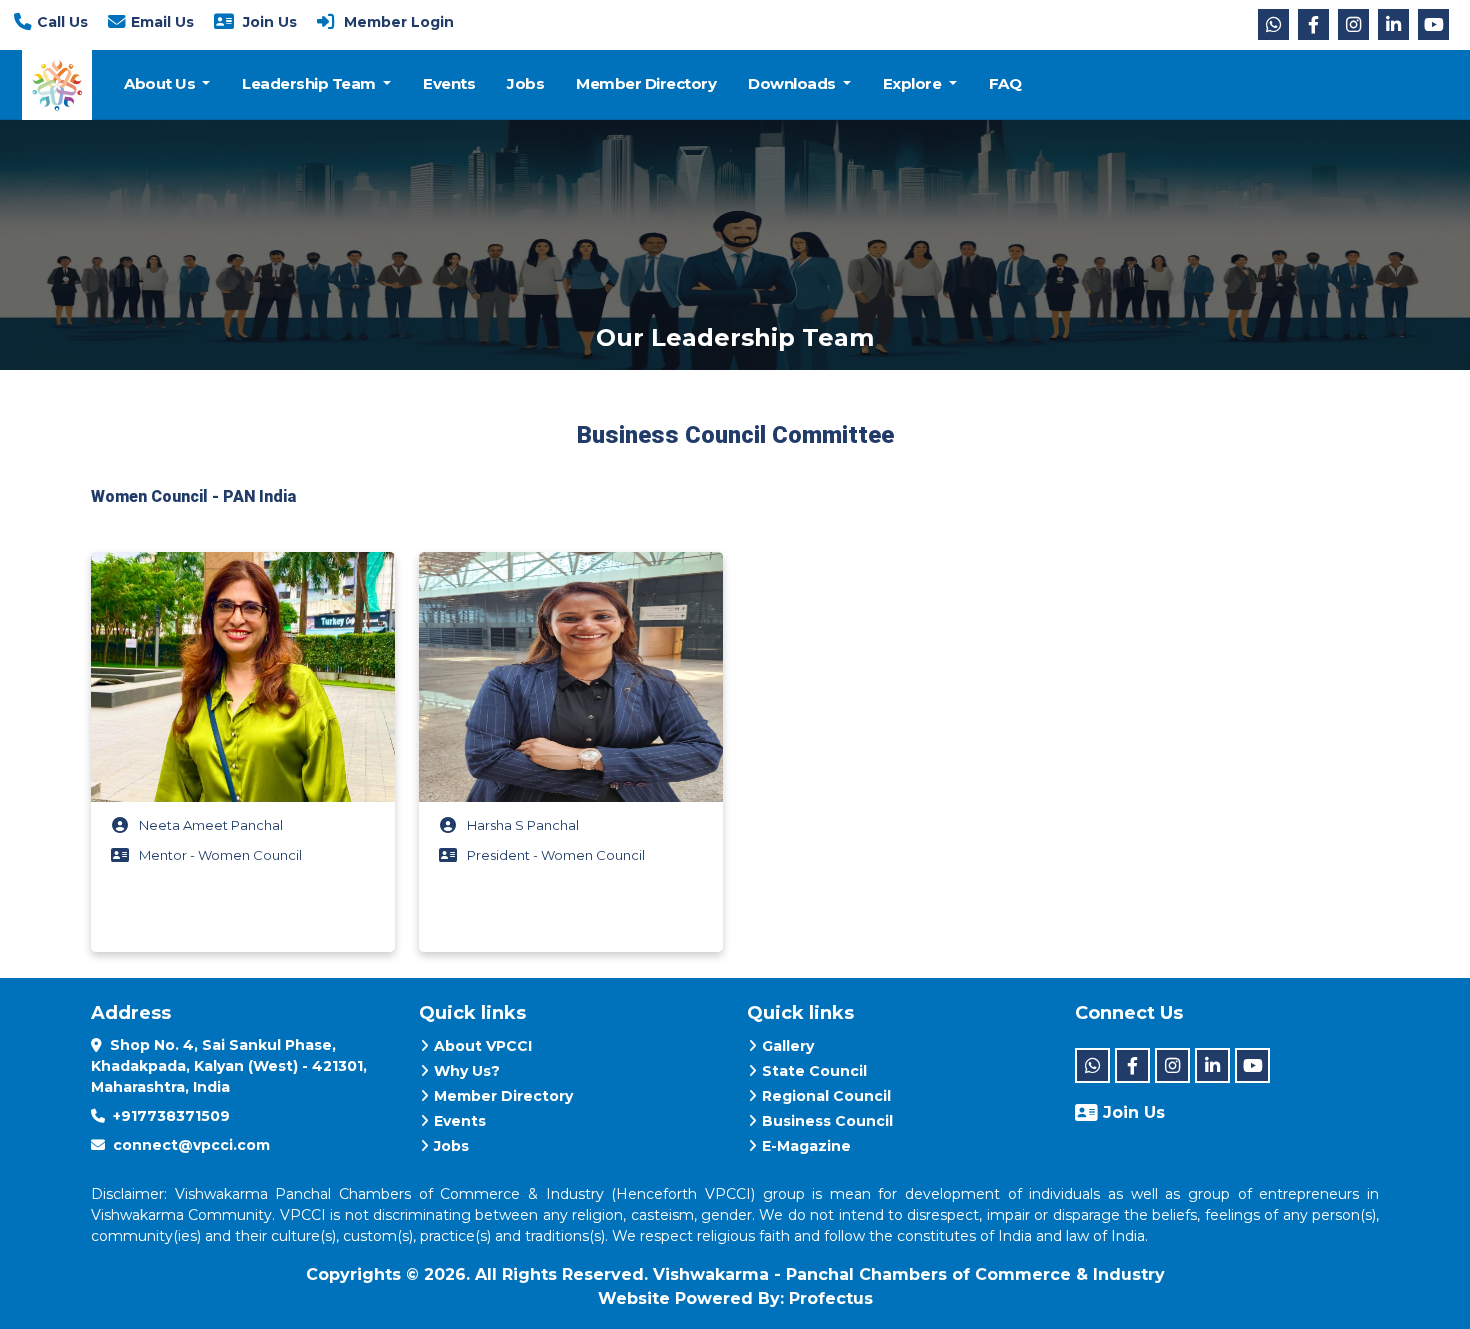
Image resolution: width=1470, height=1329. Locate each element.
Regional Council (826, 1096)
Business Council (827, 1121)
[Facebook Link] (1313, 24)
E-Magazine (806, 1146)
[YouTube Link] (1433, 24)
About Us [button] (161, 83)
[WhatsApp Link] (1273, 24)
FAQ (1005, 83)
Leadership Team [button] (310, 83)
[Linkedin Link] (1393, 24)
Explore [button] (914, 83)
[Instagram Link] (1353, 24)
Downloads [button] (793, 83)
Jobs (525, 83)
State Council (814, 1071)
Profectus (831, 1298)
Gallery (788, 1046)
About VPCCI (483, 1046)
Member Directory (646, 83)
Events (449, 83)
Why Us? (467, 1071)
